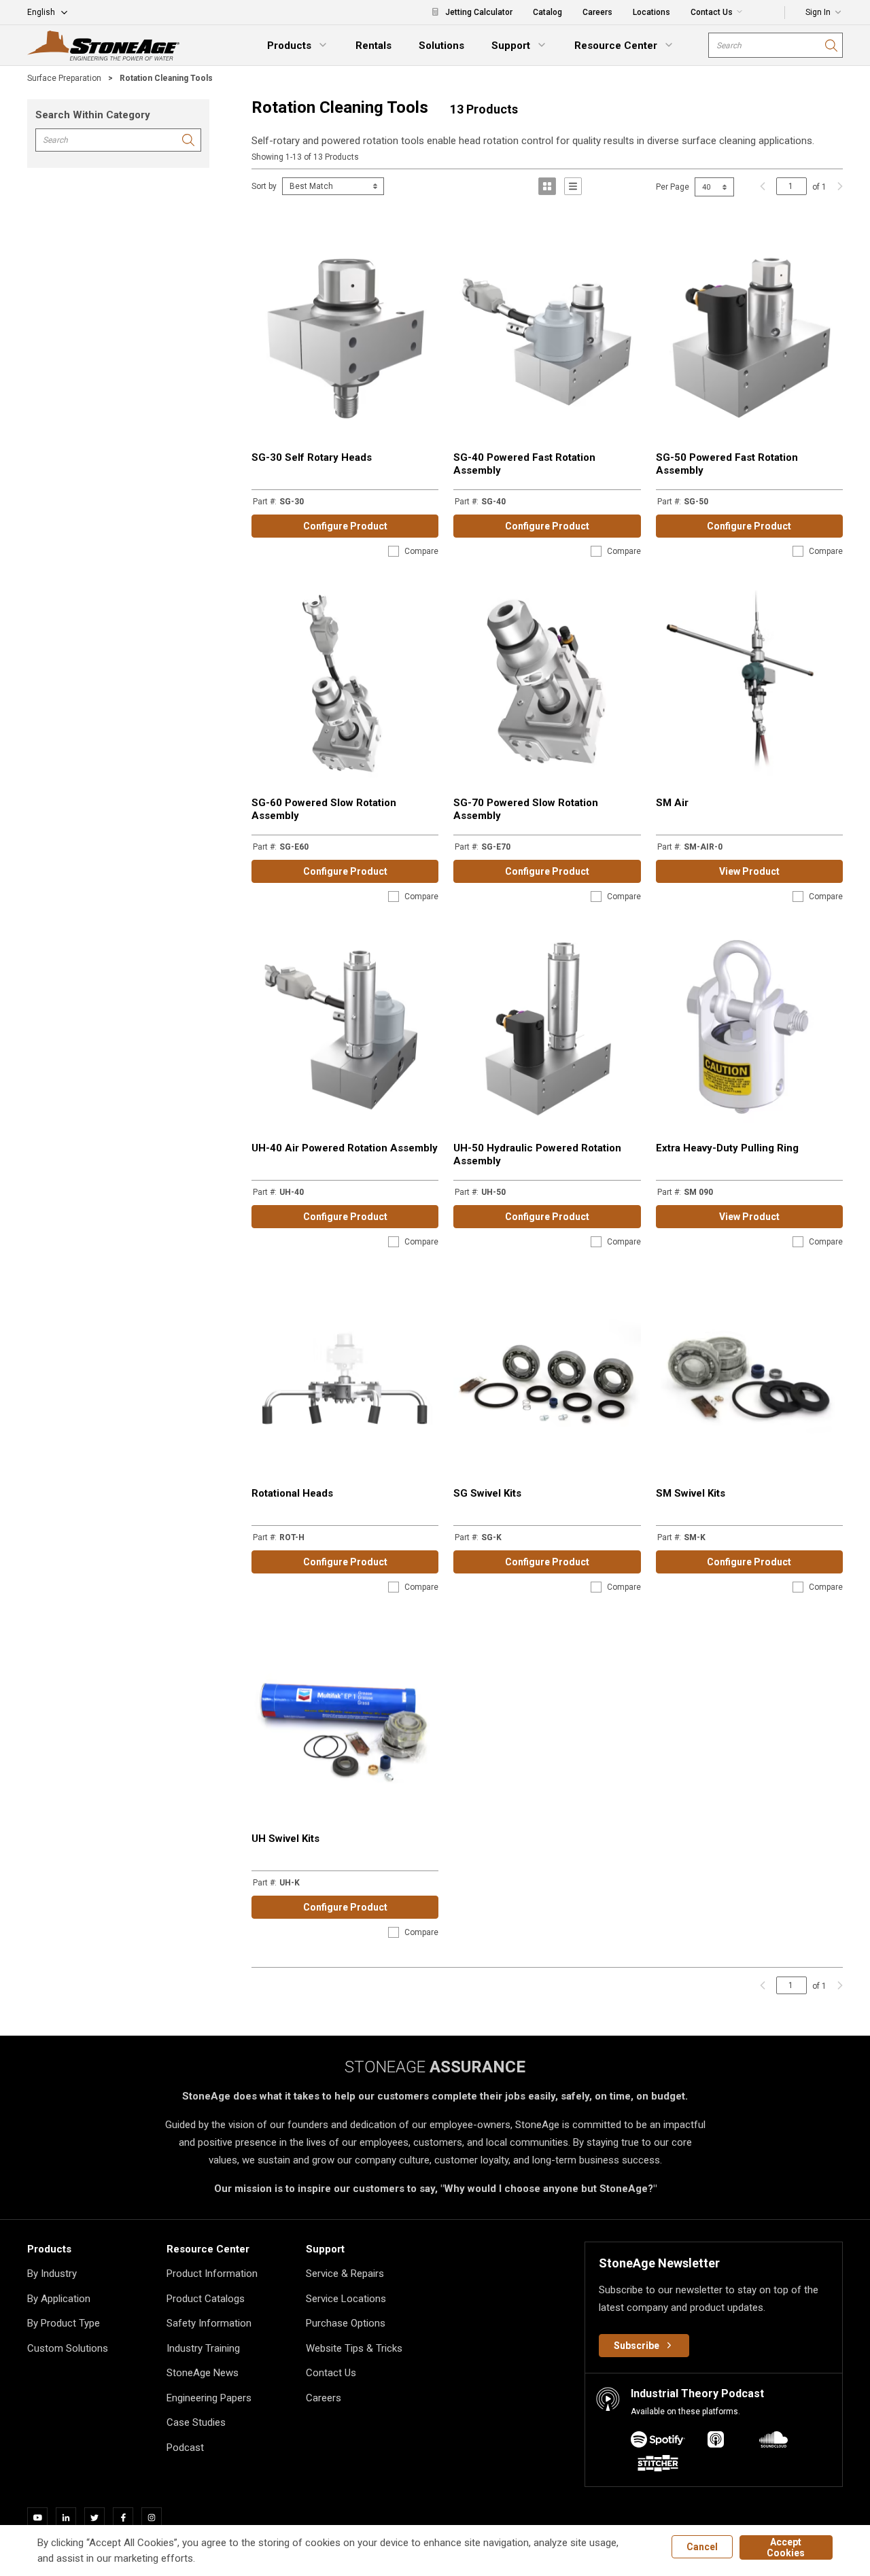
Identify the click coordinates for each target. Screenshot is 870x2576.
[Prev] (763, 186)
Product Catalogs (206, 2299)
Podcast (185, 2448)
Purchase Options (346, 2323)
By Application (59, 2299)
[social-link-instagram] (156, 2518)
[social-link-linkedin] (70, 2518)
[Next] (837, 186)
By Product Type (64, 2323)
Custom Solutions (68, 2348)
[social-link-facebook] (127, 2518)
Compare (421, 551)
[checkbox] (394, 551)
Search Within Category (93, 115)
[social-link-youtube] (41, 2518)
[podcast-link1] (716, 2442)
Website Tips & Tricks (354, 2348)
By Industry (52, 2274)
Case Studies (196, 2422)
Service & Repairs (345, 2274)
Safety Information (209, 2323)
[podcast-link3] (658, 2466)
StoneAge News (203, 2373)
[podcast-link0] (658, 2442)
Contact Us (331, 2373)
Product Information (212, 2274)
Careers (324, 2398)
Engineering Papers (209, 2398)
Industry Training (203, 2348)
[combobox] (776, 45)
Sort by (264, 186)
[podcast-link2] (773, 2442)
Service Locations (346, 2299)
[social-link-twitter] (99, 2518)
